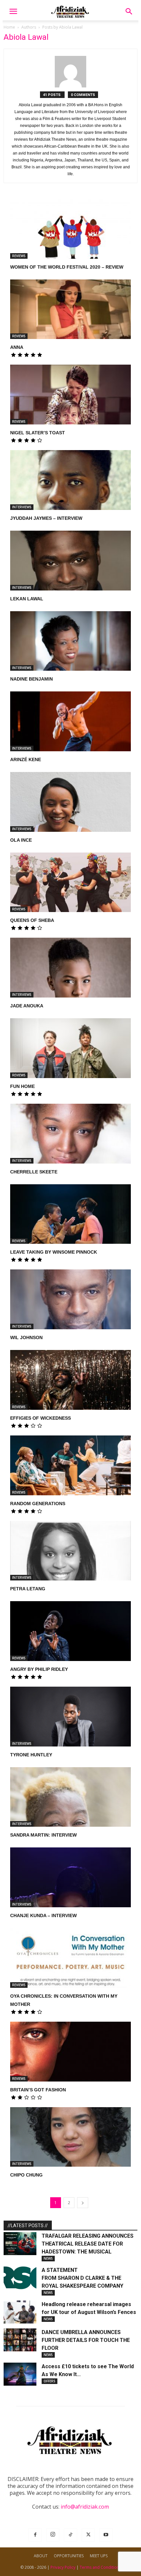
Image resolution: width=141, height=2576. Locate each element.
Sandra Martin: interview (43, 1835)
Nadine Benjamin (31, 679)
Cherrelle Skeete (34, 1172)
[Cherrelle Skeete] (70, 1134)
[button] (13, 12)
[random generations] (70, 1465)
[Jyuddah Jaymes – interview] (70, 480)
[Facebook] (35, 2535)
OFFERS (50, 2381)
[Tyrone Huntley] (70, 1717)
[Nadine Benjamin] (70, 641)
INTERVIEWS (22, 507)
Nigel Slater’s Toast (38, 433)
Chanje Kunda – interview (43, 1915)
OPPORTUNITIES (69, 2556)
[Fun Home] (70, 1048)
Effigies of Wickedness (40, 1418)
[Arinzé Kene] (70, 721)
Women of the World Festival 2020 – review (67, 267)
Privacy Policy (63, 2567)
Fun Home (22, 1086)
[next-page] (83, 2203)
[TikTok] (70, 2535)
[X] (88, 2535)
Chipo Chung (26, 2175)
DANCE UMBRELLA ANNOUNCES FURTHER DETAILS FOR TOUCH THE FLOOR (86, 2340)
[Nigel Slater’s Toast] (70, 395)
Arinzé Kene (26, 759)
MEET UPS (99, 2556)
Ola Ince (21, 840)
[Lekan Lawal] (70, 561)
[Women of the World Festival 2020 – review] (70, 229)
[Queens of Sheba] (70, 882)
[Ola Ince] (70, 802)
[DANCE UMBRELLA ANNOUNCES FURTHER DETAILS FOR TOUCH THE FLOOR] (20, 2340)
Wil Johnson (26, 1337)
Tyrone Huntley (31, 1755)
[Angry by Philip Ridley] (70, 1631)
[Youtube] (106, 2535)
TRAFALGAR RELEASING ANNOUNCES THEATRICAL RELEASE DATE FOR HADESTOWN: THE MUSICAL (88, 2244)
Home (9, 27)
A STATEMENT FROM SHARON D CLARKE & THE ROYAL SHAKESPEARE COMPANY (83, 2278)
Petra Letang (28, 1589)
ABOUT (41, 2556)
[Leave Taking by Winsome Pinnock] (70, 1214)
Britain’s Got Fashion (38, 2090)
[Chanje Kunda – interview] (70, 1877)
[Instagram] (53, 2535)
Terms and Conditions (100, 2567)
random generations (38, 1504)
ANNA (17, 347)
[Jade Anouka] (70, 968)
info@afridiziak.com (85, 2507)
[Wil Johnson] (70, 1299)
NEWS (48, 2258)
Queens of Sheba (32, 920)
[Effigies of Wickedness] (70, 1380)
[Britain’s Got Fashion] (70, 2052)
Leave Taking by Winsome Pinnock (54, 1252)
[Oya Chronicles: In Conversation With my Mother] (70, 1958)
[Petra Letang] (70, 1551)
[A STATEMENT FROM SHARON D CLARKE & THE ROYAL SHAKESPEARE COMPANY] (20, 2278)
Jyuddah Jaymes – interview (46, 518)
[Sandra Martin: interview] (70, 1797)
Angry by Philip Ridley (39, 1669)
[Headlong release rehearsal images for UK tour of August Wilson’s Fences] (20, 2312)
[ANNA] (70, 309)
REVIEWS (19, 256)
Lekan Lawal (27, 599)
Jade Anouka (27, 1006)
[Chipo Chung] (70, 2137)
